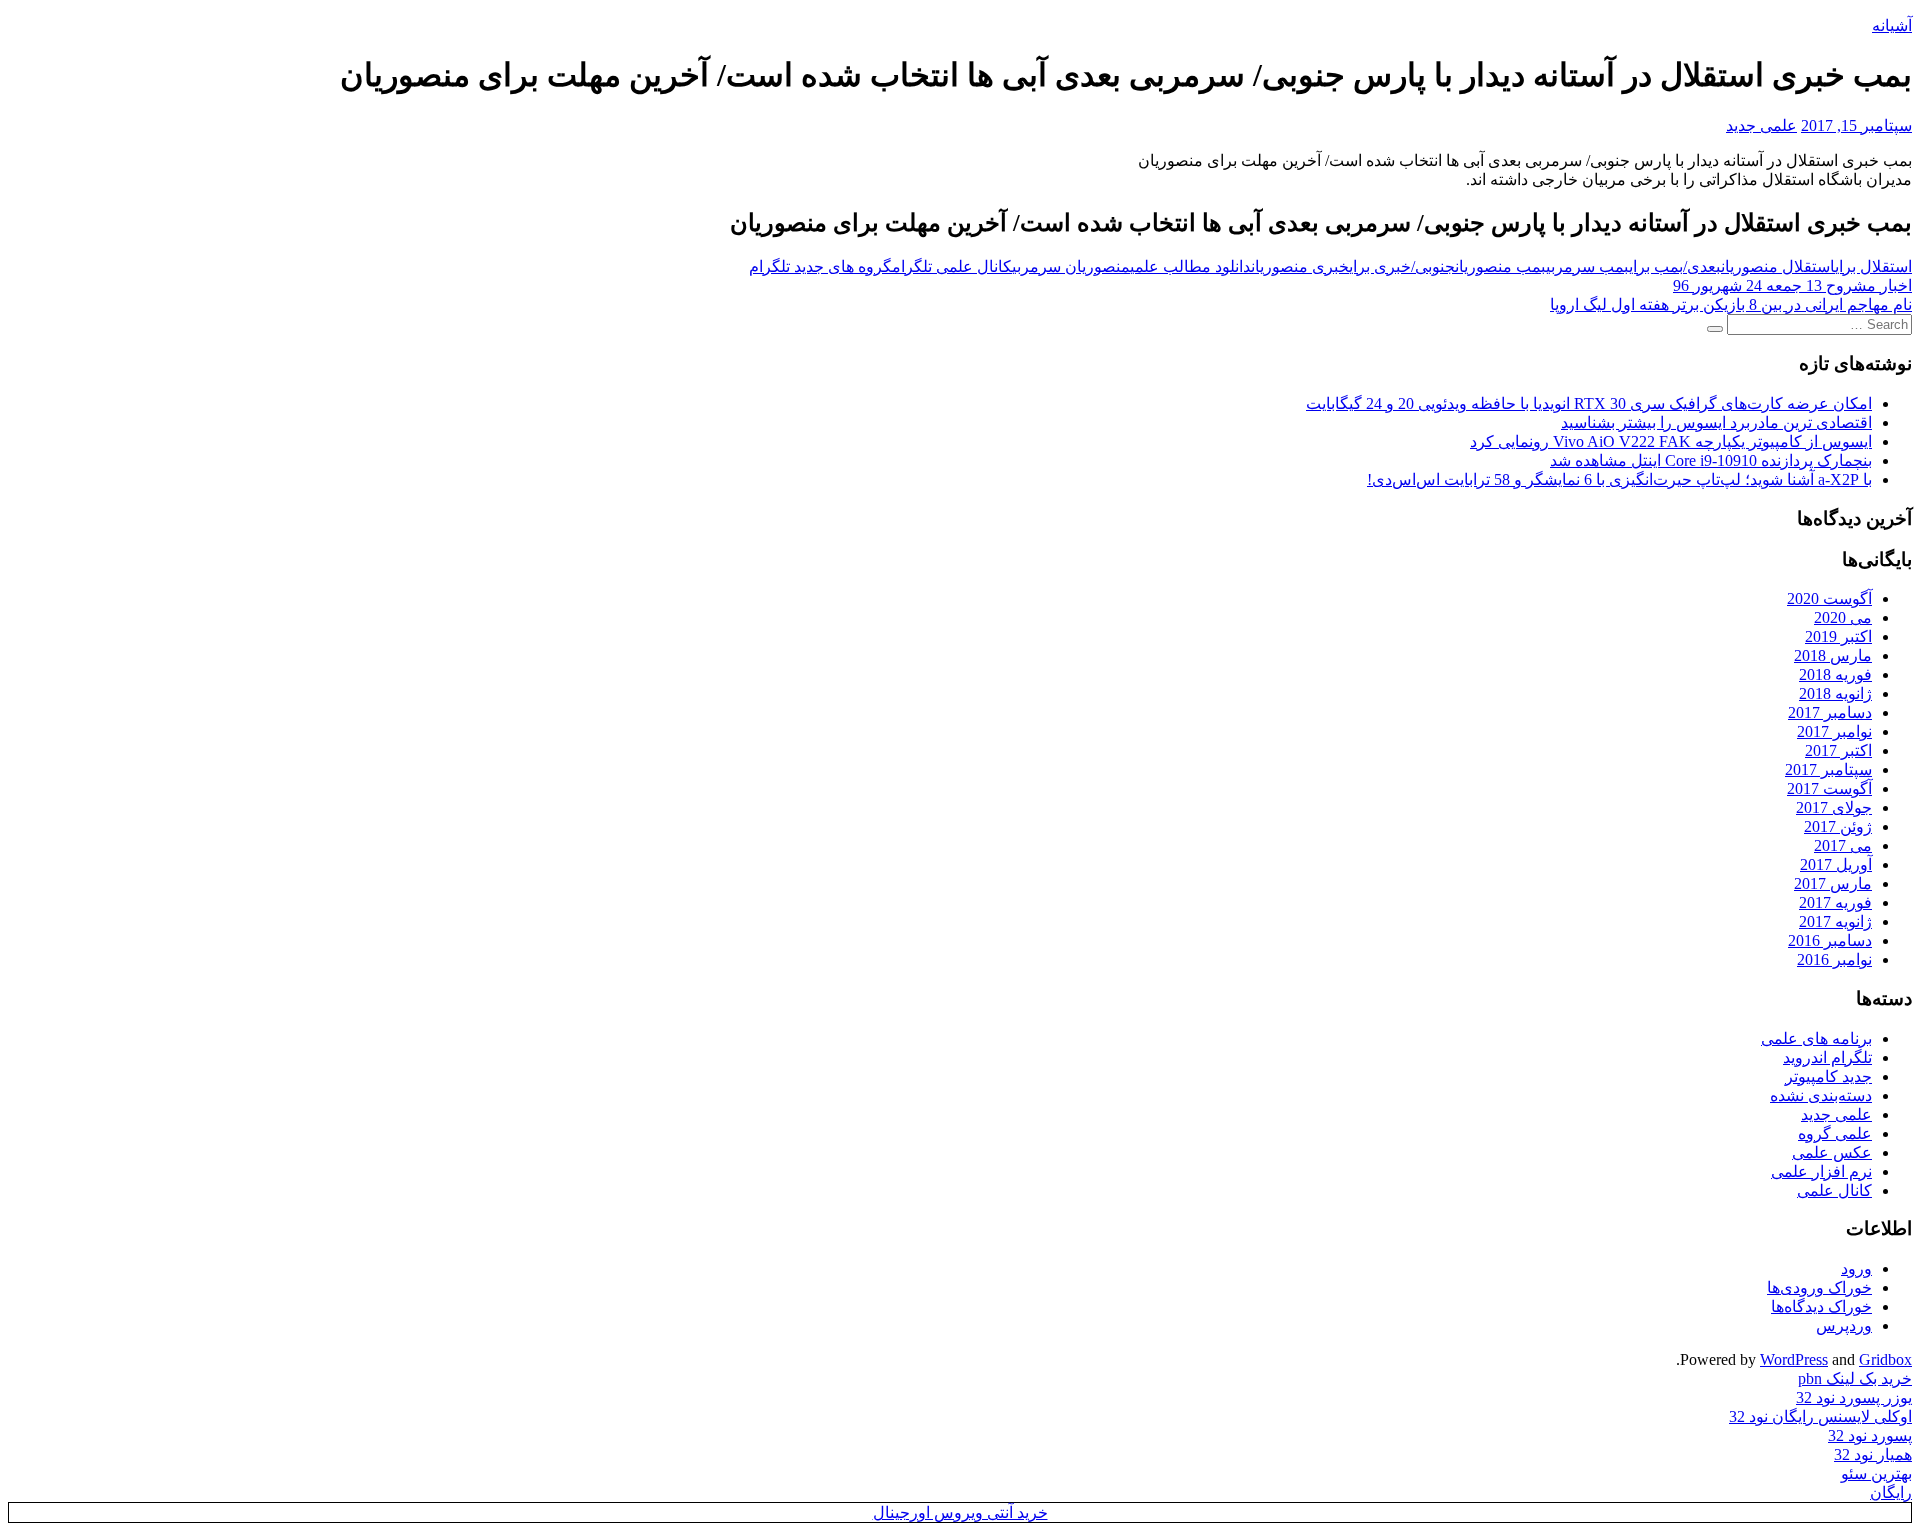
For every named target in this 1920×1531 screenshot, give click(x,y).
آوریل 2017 (1836, 864)
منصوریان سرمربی (1071, 266)
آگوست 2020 (1829, 598)
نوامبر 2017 (1834, 731)
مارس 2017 (1833, 883)
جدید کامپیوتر (1828, 1076)
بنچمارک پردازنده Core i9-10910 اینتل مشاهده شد (1711, 460)
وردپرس (1844, 1325)
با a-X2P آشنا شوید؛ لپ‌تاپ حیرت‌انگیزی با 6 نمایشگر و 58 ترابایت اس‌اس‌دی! (1619, 479)
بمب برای (1656, 266)
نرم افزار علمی (1821, 1171)
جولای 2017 (1834, 807)
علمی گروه (1835, 1133)
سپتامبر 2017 (1828, 769)
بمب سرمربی (1587, 266)
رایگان (1891, 1492)
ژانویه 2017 (1835, 921)
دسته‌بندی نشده (1821, 1095)
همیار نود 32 (1873, 1454)
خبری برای (1380, 266)
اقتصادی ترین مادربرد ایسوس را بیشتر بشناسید (1716, 422)
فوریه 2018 (1835, 674)
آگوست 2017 (1829, 788)
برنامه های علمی (1816, 1038)
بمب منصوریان (1500, 266)
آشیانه (1892, 25)
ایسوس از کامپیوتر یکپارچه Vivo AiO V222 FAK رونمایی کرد (1671, 441)
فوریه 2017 (1835, 902)
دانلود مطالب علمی (1190, 266)
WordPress (1794, 1359)
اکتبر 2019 (1838, 636)
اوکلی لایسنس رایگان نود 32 (1820, 1416)
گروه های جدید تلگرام (820, 266)
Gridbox (1885, 1359)
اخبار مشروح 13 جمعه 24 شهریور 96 (1792, 285)
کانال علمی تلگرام (952, 266)
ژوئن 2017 (1838, 826)
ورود (1856, 1268)
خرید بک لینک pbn (1855, 1378)
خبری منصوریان (1300, 266)
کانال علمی (1834, 1190)
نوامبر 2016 (1834, 959)
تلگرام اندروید (1827, 1057)
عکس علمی (1832, 1152)
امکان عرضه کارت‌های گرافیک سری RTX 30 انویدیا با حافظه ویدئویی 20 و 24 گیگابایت (1589, 403)
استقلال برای (1873, 266)
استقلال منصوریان (1778, 266)
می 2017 (1843, 845)
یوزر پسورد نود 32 (1854, 1397)
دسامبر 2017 (1830, 712)
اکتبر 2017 (1838, 750)
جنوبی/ (1433, 266)
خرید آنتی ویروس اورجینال (960, 1512)
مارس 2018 (1833, 655)
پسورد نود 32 (1870, 1435)
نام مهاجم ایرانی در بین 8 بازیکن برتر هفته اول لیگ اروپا (1731, 304)
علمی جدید (1761, 125)
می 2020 (1843, 617)
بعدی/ (1702, 266)
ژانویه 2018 (1835, 693)
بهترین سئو (1876, 1473)
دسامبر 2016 (1830, 940)
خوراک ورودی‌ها (1819, 1287)
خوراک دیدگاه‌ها (1821, 1306)
